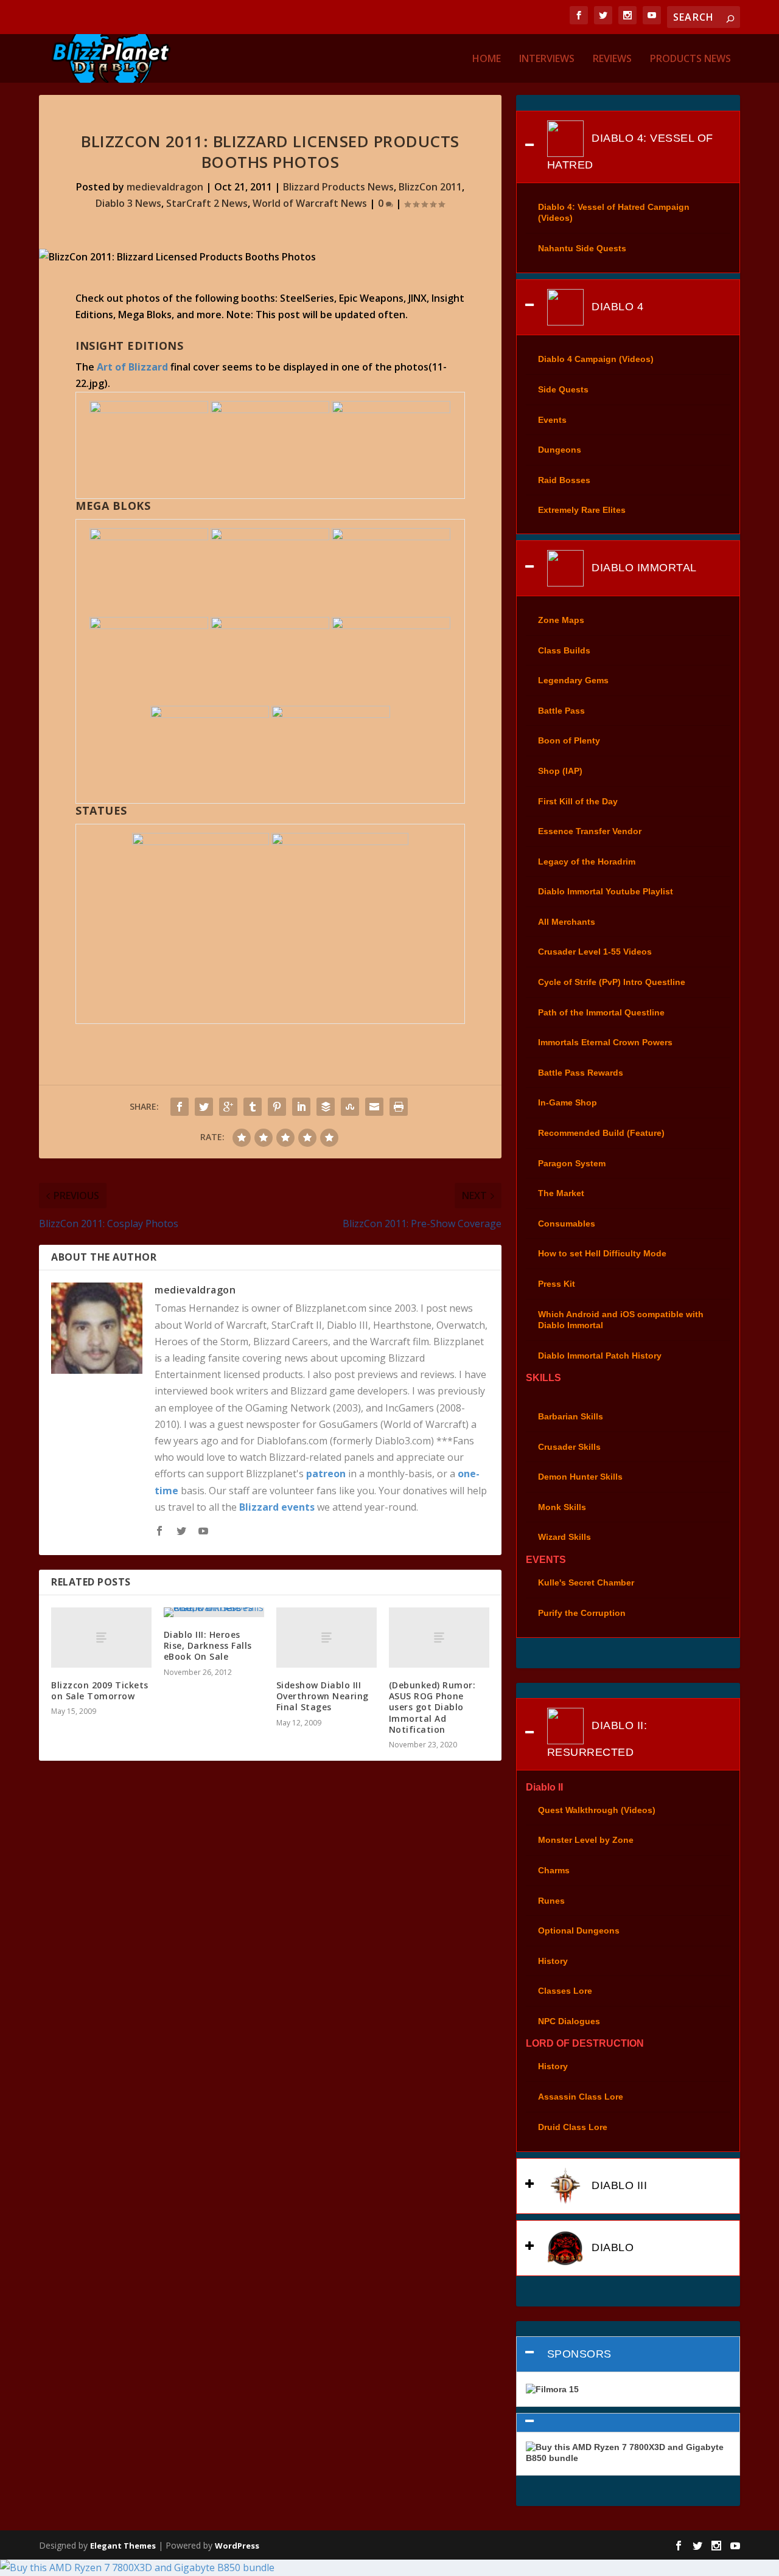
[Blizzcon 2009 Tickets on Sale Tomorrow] (101, 1638)
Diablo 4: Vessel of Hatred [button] (630, 151)
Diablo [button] (611, 2247)
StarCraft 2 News (207, 203)
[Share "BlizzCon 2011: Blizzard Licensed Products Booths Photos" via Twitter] (204, 1107)
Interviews (547, 59)
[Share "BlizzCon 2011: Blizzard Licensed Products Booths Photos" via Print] (399, 1107)
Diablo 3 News (128, 203)
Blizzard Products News (338, 187)
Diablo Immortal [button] (643, 568)
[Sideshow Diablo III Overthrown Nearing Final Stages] (327, 1638)
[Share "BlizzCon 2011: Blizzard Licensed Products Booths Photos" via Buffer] (326, 1107)
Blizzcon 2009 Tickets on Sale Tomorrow (100, 1690)
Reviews (612, 59)
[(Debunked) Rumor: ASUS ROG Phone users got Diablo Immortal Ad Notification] (439, 1638)
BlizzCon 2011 (430, 187)
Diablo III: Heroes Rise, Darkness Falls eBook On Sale (208, 1645)
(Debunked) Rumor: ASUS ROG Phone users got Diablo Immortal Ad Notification (432, 1707)
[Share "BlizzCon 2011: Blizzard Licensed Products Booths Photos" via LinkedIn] (301, 1107)
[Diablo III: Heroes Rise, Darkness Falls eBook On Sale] (214, 1612)
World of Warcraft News (310, 203)
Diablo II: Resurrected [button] (597, 1739)
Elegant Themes (123, 2546)
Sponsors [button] (579, 2354)
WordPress (237, 2546)
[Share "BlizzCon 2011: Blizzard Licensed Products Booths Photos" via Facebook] (180, 1107)
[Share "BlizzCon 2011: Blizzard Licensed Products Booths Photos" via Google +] (228, 1107)
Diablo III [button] (618, 2185)
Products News (690, 59)
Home (487, 59)
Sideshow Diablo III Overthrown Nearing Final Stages (323, 1696)
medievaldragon (165, 187)
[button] (628, 2423)
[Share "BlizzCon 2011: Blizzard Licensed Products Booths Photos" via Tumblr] (253, 1107)
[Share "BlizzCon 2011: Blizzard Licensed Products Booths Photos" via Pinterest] (277, 1107)
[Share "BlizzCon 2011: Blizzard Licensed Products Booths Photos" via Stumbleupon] (350, 1107)
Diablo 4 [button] (616, 307)
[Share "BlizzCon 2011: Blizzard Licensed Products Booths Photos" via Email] (374, 1107)
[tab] (628, 147)
